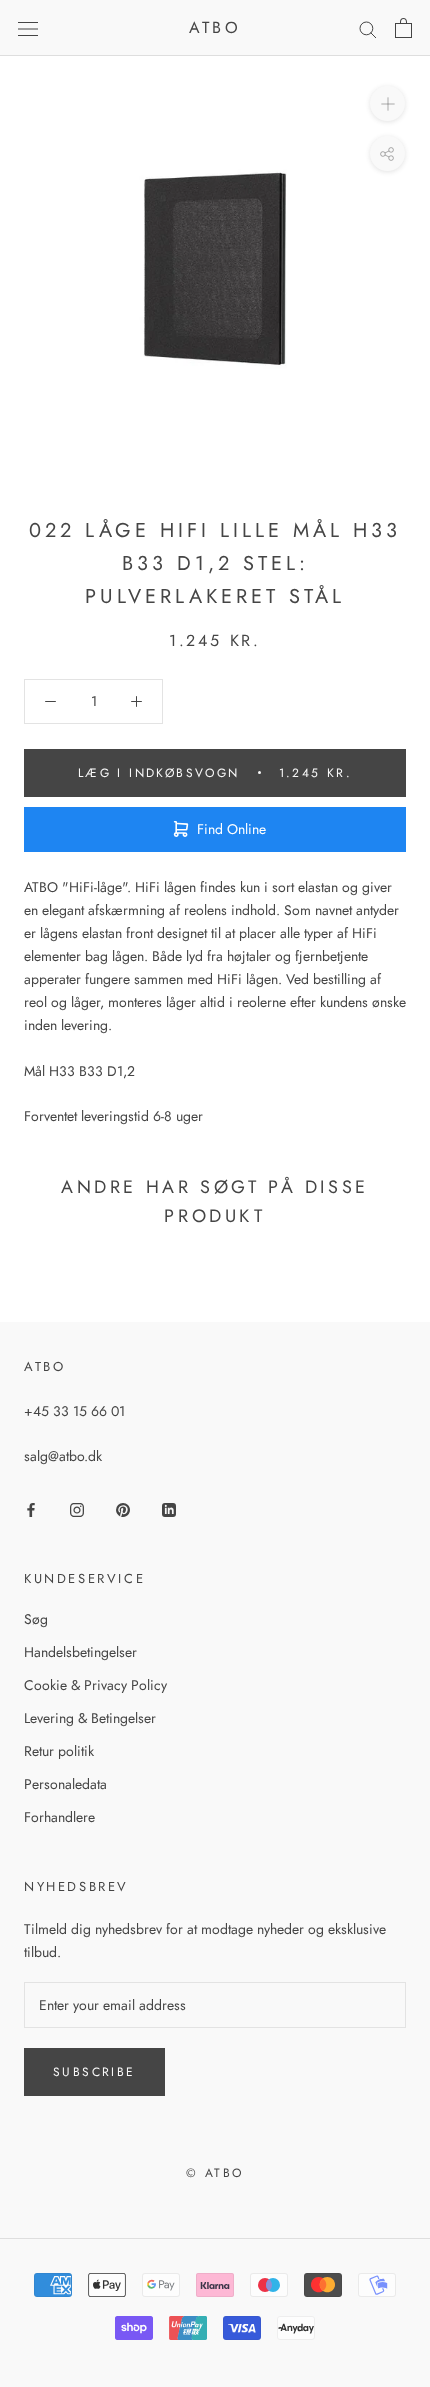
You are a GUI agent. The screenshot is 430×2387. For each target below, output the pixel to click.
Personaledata (65, 1784)
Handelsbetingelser (80, 1652)
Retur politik (59, 1751)
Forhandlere (59, 1817)
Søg (36, 1619)
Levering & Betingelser (90, 1718)
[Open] (28, 28)
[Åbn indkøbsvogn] (403, 28)
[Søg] (368, 28)
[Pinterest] (123, 1508)
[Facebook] (31, 1508)
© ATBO (214, 2173)
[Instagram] (77, 1508)
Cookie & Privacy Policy (95, 1685)
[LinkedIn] (169, 1508)
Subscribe (94, 2072)
